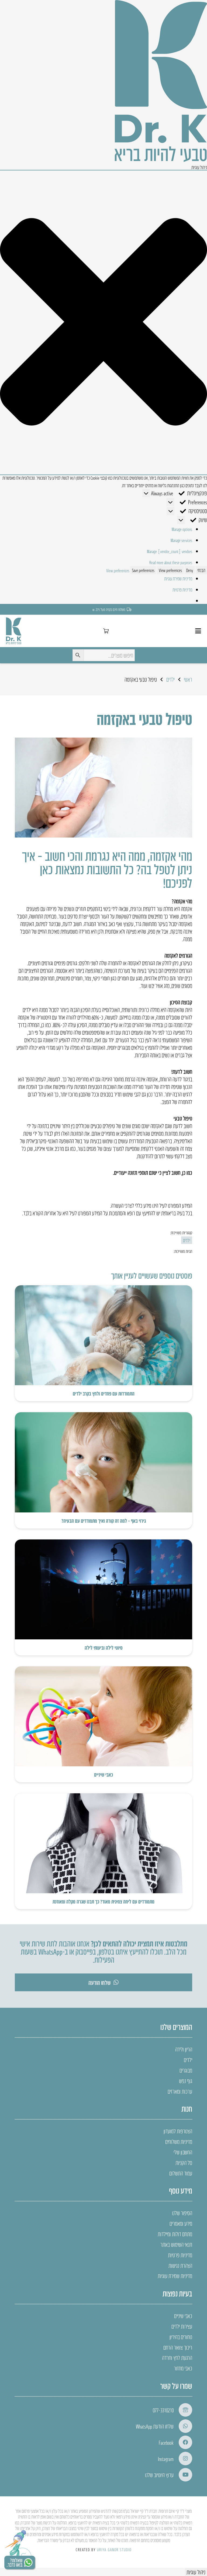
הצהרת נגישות (180, 2265)
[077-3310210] (183, 2410)
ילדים (188, 2060)
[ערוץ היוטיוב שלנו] (183, 2475)
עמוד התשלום (181, 2173)
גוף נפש (186, 2081)
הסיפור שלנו (182, 2213)
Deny (190, 570)
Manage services (181, 540)
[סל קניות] (106, 631)
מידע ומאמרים (181, 2223)
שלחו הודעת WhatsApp (155, 2426)
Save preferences (143, 570)
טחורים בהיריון (181, 2337)
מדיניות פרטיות (182, 590)
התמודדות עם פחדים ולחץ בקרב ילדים (104, 1393)
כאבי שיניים (103, 1774)
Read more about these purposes (171, 562)
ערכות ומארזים (180, 2091)
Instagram (166, 2459)
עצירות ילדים (182, 2326)
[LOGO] (14, 631)
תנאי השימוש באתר (176, 2244)
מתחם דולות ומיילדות (175, 2234)
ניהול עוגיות (196, 2572)
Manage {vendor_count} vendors (170, 551)
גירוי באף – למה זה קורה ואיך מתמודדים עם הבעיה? (104, 1521)
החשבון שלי (183, 2152)
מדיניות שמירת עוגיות (178, 579)
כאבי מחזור (183, 2368)
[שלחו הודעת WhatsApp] (183, 2426)
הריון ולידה (184, 2049)
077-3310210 (163, 2410)
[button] (103, 322)
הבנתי (201, 570)
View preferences (170, 570)
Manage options (182, 529)
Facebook (166, 2442)
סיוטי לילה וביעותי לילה (104, 1647)
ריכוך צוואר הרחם (178, 2347)
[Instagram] (183, 2459)
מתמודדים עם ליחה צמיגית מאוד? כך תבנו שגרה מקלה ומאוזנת (103, 1901)
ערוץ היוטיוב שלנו (159, 2475)
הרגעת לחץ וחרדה (177, 2358)
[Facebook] (183, 2442)
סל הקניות (184, 2163)
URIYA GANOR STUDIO (114, 2549)
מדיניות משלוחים (179, 2141)
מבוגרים (186, 2070)
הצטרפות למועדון (178, 2131)
